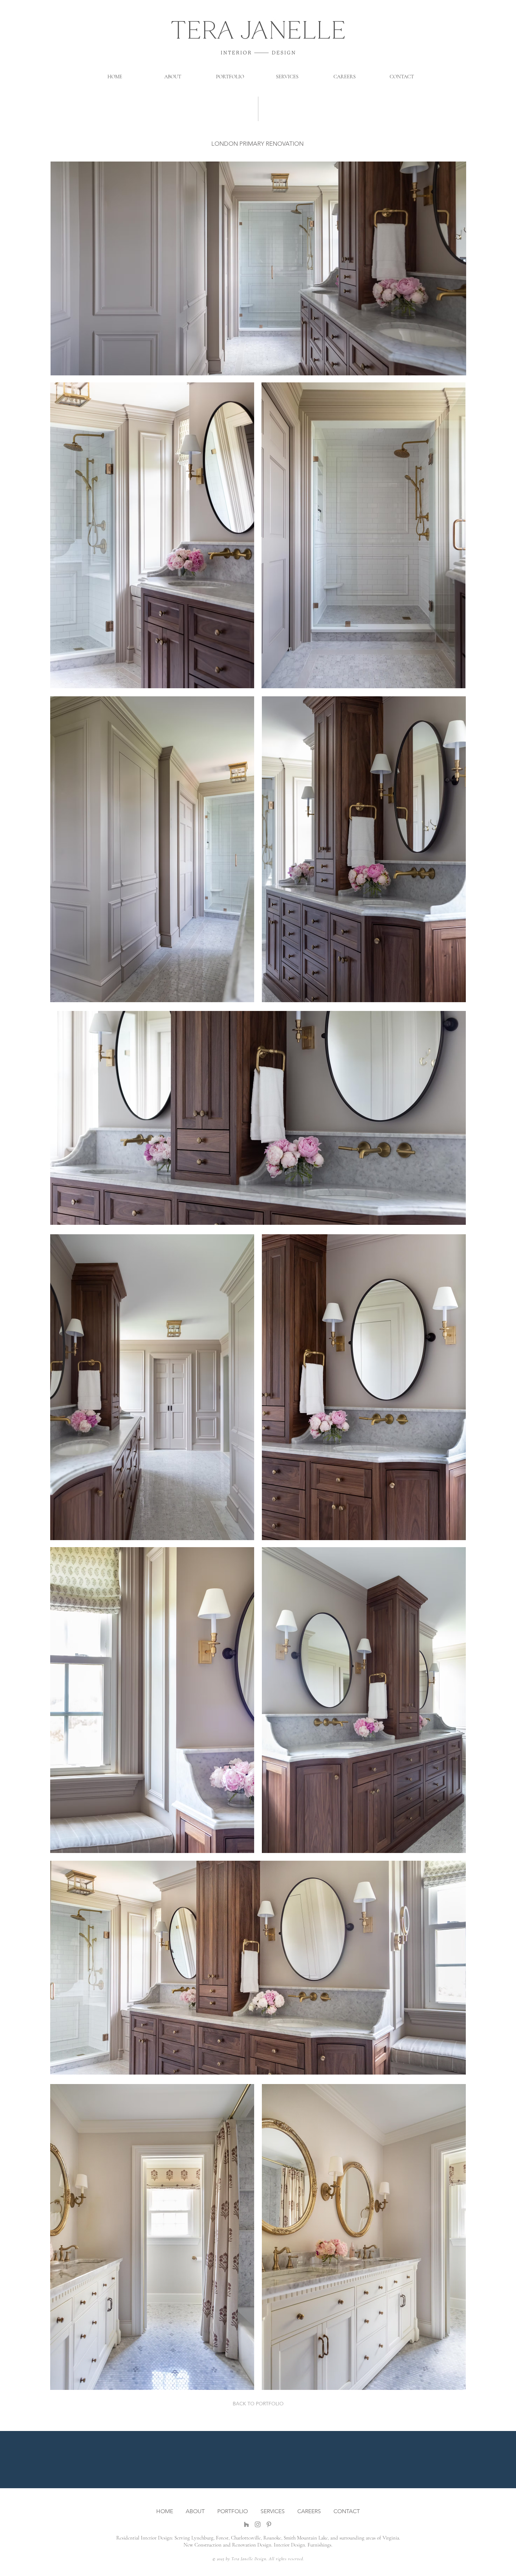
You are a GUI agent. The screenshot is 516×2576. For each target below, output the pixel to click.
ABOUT (196, 2511)
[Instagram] (258, 2524)
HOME (165, 2511)
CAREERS (309, 2511)
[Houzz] (246, 2524)
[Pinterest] (269, 2524)
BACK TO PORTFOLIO (258, 2404)
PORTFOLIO (233, 2511)
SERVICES (273, 2511)
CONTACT (347, 2511)
